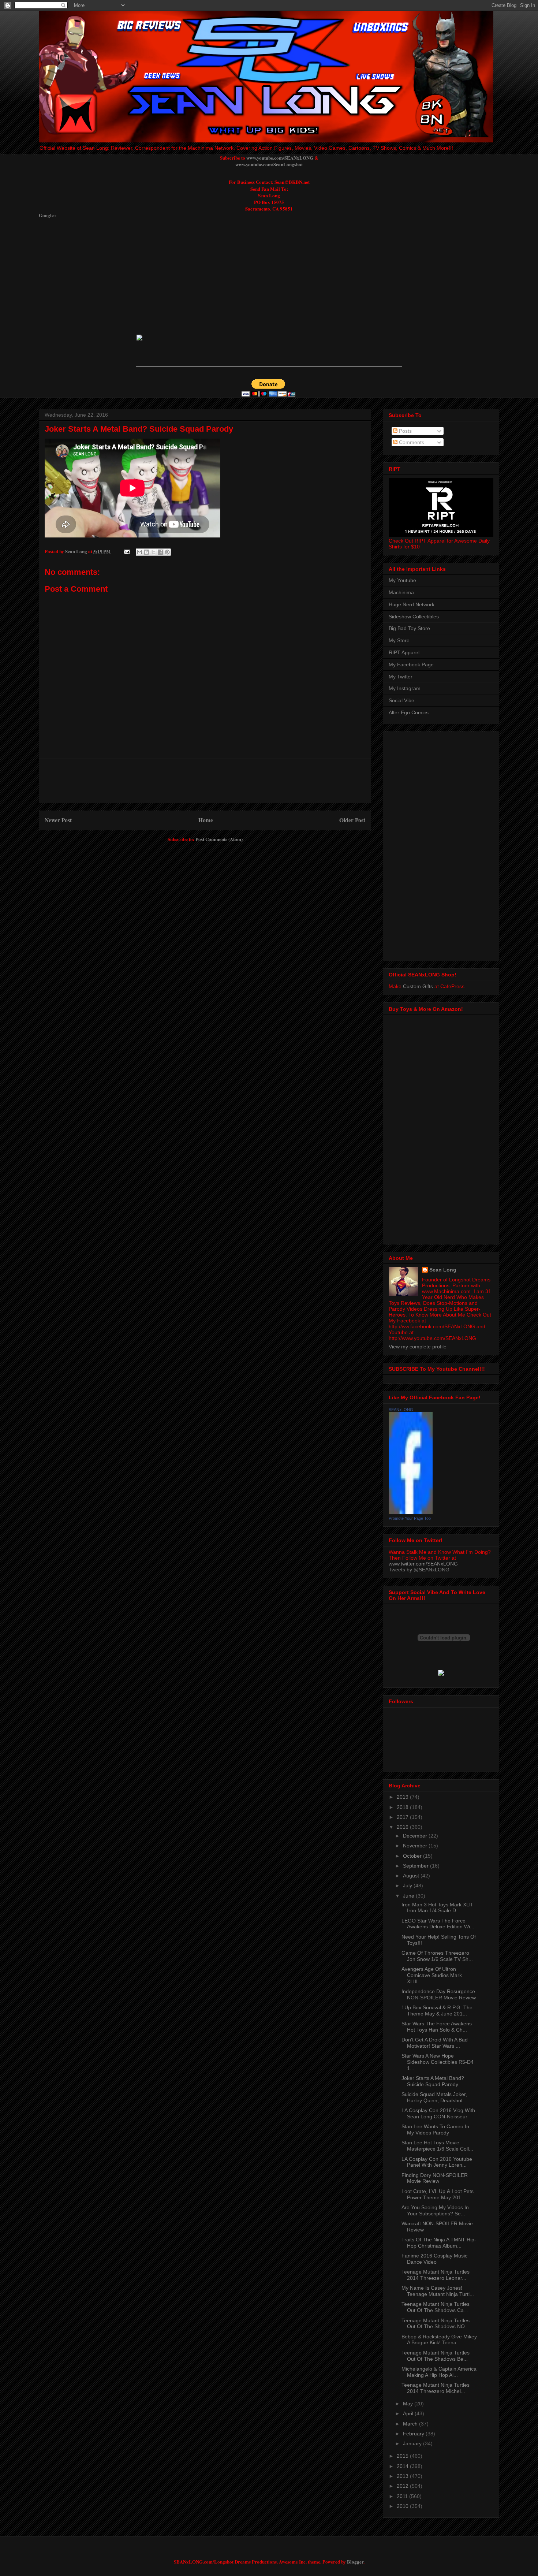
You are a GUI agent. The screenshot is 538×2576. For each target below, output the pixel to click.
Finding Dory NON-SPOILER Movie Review (435, 2178)
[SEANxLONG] (411, 1512)
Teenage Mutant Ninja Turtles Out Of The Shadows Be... (436, 2356)
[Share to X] (153, 552)
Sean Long (443, 1270)
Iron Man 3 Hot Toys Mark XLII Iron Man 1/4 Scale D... (437, 1908)
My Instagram (405, 688)
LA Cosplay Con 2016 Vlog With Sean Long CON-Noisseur (438, 2113)
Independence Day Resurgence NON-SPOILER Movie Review (439, 1994)
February (414, 2434)
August (412, 1876)
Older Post (352, 820)
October (413, 1856)
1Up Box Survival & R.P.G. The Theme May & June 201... (437, 2011)
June (409, 1896)
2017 (403, 1817)
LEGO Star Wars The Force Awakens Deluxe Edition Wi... (438, 1924)
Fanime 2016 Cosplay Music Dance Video (434, 2259)
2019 (403, 1797)
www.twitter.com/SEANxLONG (423, 1564)
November (416, 1846)
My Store (399, 640)
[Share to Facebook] (160, 552)
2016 (403, 1827)
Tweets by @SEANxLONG (419, 1570)
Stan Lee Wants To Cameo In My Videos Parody (435, 2130)
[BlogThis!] (146, 552)
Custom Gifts (418, 986)
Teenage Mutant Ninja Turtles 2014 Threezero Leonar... (436, 2275)
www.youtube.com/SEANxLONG (280, 158)
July (408, 1886)
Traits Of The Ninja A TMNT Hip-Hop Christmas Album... (439, 2243)
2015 (403, 2456)
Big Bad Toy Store (409, 628)
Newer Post (58, 820)
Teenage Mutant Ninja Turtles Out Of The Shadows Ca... (436, 2307)
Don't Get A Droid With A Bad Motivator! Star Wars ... (435, 2043)
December (416, 1836)
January (413, 2443)
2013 (403, 2476)
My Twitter (401, 677)
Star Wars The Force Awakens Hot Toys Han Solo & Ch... (437, 2027)
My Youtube (402, 580)
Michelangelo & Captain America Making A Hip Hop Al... (439, 2372)
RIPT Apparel (404, 652)
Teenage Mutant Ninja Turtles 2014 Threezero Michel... (436, 2388)
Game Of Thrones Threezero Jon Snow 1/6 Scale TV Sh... (437, 1956)
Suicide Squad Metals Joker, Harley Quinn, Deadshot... (434, 2097)
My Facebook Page (411, 665)
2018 (403, 1807)
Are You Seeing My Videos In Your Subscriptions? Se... (435, 2210)
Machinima (401, 592)
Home (206, 820)
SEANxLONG (401, 1410)
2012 (403, 2486)
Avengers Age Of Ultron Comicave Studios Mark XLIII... (432, 1975)
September (416, 1866)
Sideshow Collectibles (414, 617)
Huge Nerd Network (412, 604)
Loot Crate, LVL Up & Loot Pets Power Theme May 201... (438, 2194)
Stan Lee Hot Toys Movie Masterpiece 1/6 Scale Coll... (437, 2146)
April (409, 2413)
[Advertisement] (216, 276)
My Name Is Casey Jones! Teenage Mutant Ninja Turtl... (438, 2291)
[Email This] (139, 552)
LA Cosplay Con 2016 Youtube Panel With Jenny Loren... (437, 2162)
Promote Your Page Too (410, 1518)
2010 (403, 2506)
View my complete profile (418, 1347)
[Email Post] (126, 551)
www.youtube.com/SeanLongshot (269, 164)
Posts (405, 431)
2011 (403, 2496)
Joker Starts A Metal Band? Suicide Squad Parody (139, 429)
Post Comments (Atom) (219, 839)
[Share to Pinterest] (167, 552)
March (411, 2424)
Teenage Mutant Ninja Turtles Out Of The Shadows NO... (436, 2324)
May (409, 2404)
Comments (411, 442)
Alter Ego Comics (409, 712)
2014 (403, 2466)
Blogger (355, 2562)
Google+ (48, 215)
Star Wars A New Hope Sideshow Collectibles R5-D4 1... (438, 2062)
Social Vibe (401, 700)
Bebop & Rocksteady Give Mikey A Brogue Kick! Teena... (439, 2340)
